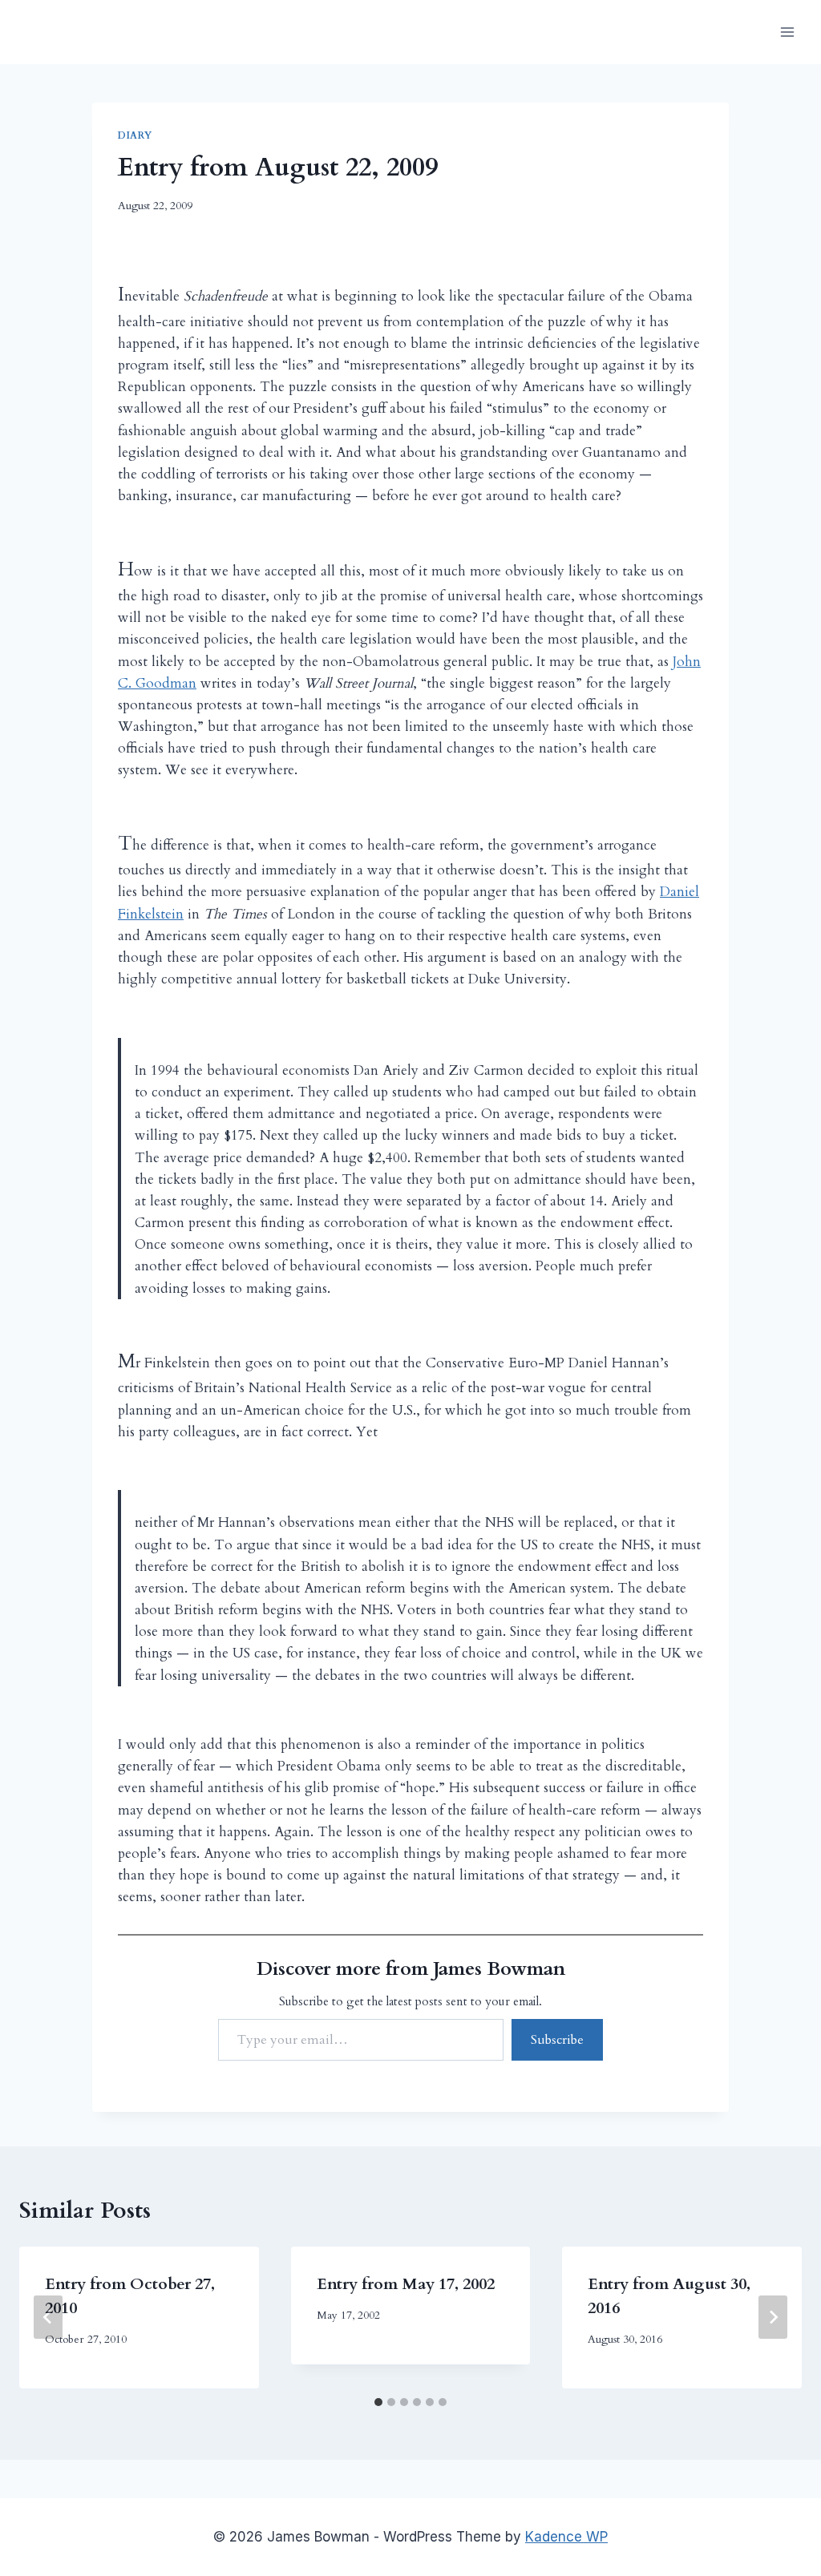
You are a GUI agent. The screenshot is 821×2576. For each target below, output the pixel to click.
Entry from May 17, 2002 (406, 2284)
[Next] (773, 2317)
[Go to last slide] (48, 2317)
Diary (135, 135)
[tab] (378, 2402)
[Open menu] (787, 32)
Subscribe (557, 2040)
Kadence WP (566, 2537)
